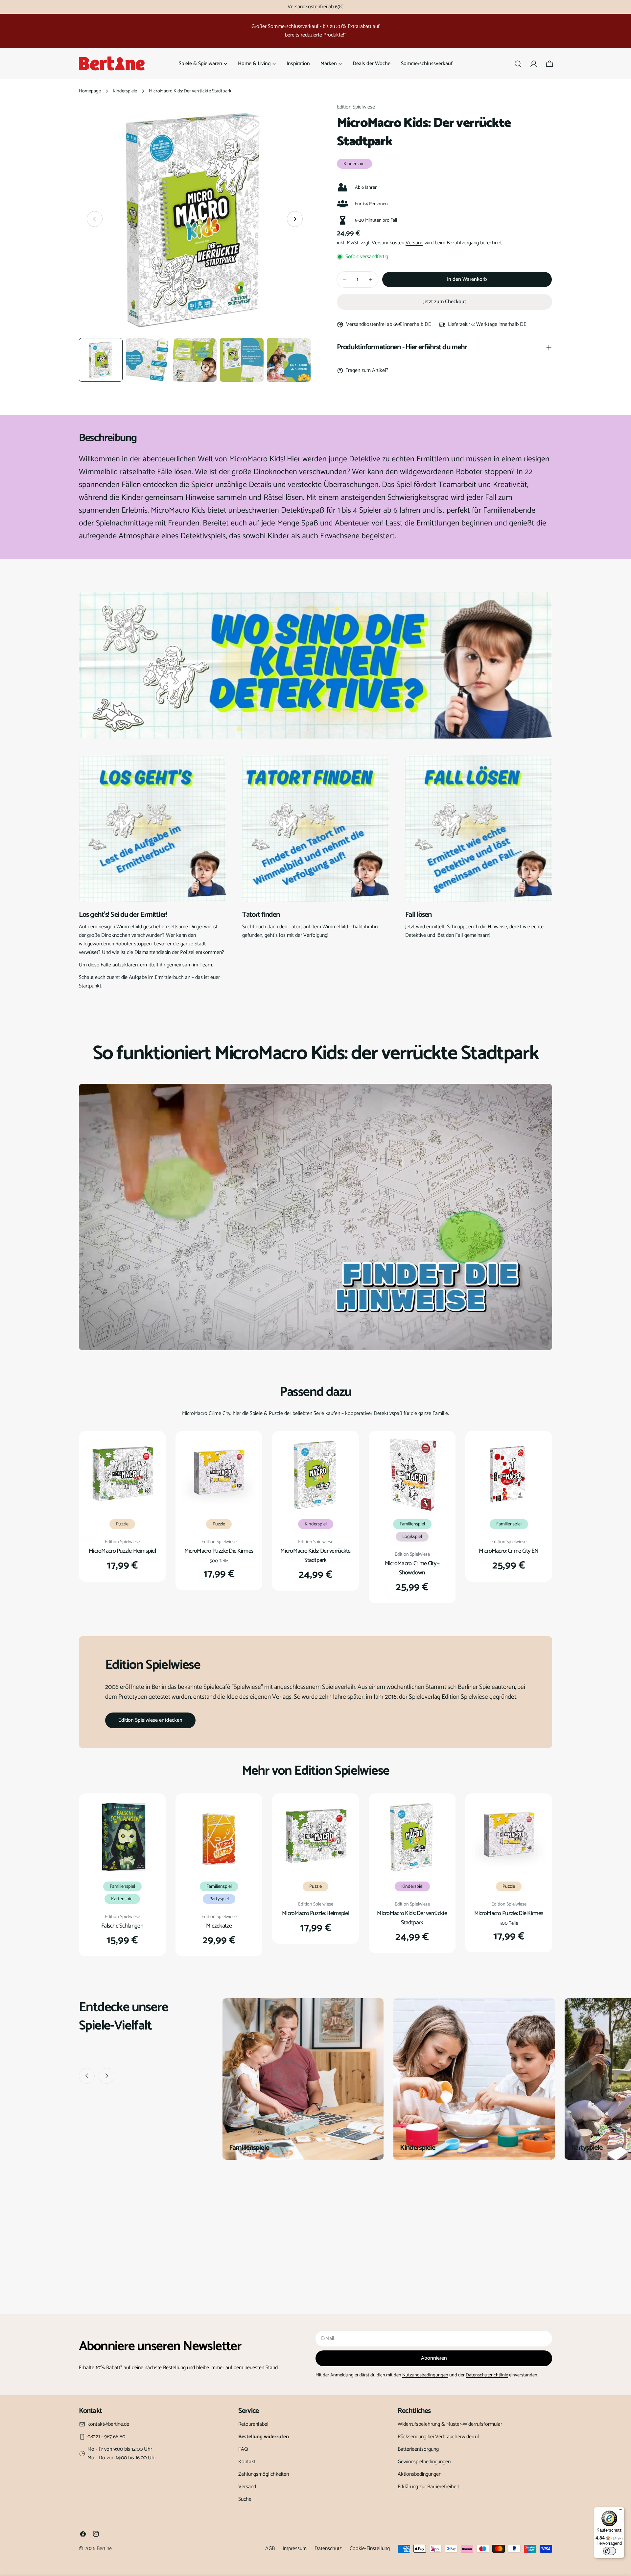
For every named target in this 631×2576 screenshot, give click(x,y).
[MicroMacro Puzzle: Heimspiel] (122, 1474)
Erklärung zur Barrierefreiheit (428, 2487)
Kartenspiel (122, 1899)
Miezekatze (219, 1926)
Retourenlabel (253, 2424)
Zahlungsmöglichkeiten (264, 2474)
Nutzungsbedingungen (425, 2375)
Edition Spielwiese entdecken (150, 1720)
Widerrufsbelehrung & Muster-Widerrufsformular (450, 2424)
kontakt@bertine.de (108, 2424)
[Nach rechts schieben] (295, 219)
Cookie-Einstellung (370, 2549)
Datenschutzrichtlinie (487, 2375)
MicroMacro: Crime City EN (509, 1551)
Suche (245, 2499)
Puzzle (122, 1524)
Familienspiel (412, 1524)
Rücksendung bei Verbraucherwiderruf (438, 2437)
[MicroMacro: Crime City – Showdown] (412, 1474)
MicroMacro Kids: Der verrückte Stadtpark (315, 1556)
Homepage (90, 91)
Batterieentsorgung (418, 2449)
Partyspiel (219, 1899)
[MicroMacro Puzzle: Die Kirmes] (219, 1474)
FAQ (243, 2449)
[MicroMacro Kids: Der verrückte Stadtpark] (315, 1474)
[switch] (609, 2551)
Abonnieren (434, 2358)
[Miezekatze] (219, 1837)
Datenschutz (328, 2549)
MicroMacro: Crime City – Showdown (412, 1568)
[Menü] (620, 2511)
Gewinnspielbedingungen (424, 2462)
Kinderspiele (125, 91)
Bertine (104, 2549)
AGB (270, 2549)
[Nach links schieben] (95, 219)
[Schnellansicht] (150, 1452)
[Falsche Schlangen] (122, 1837)
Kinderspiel (354, 164)
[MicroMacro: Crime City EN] (509, 1474)
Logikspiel (412, 1537)
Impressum (295, 2549)
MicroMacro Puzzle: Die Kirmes (219, 1551)
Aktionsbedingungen (420, 2474)
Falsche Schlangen (122, 1926)
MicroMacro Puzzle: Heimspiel (122, 1551)
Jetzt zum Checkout (445, 302)
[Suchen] (518, 64)
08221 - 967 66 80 (106, 2437)
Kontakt (247, 2462)
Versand (414, 243)
